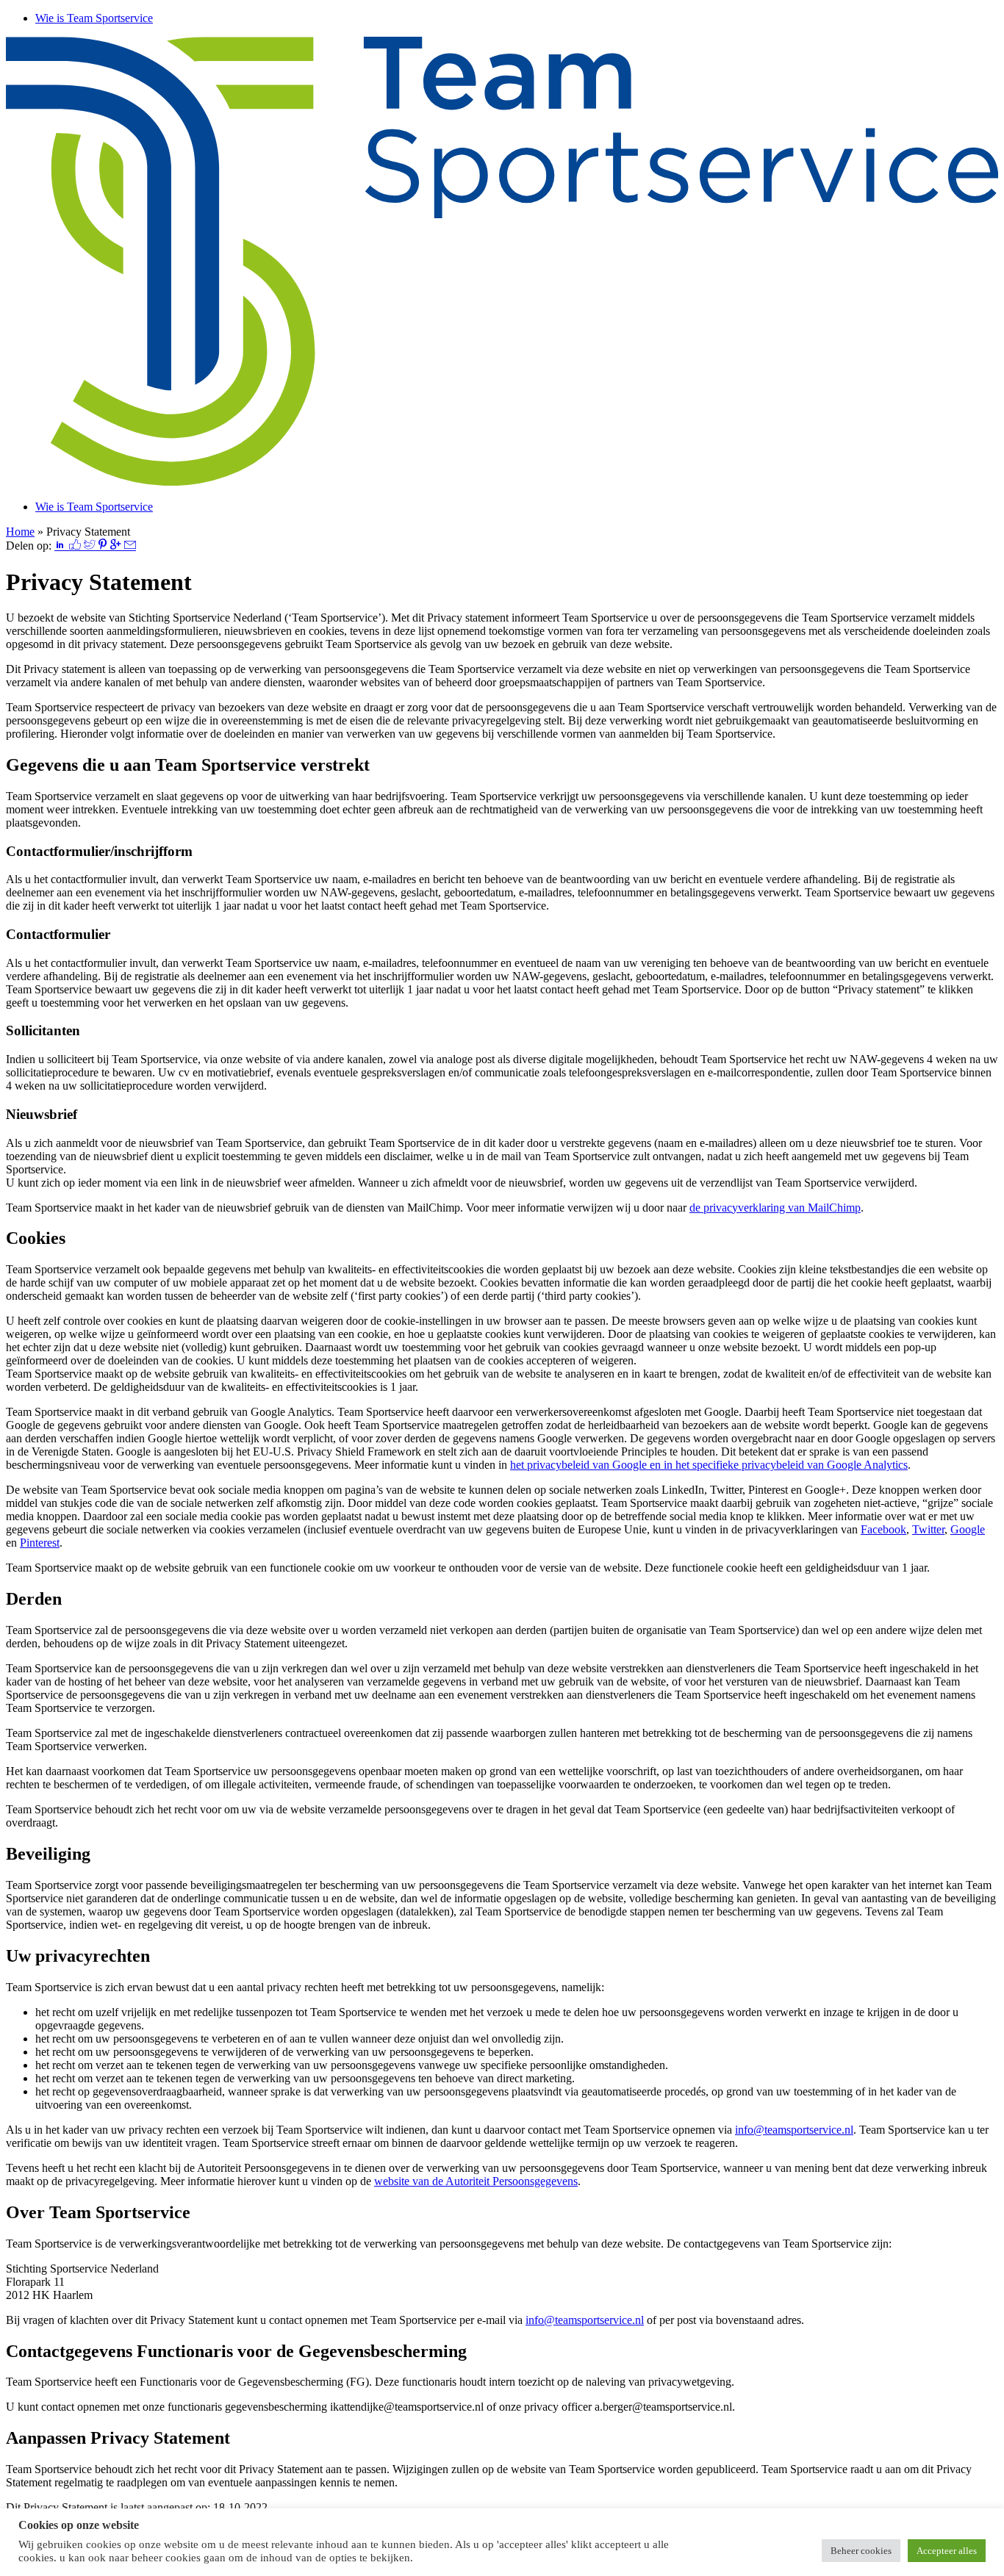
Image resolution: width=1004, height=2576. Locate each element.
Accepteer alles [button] (947, 2551)
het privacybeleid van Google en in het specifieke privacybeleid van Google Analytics (709, 1465)
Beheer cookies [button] (861, 2551)
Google (968, 1529)
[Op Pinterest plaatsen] (104, 546)
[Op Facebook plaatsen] (76, 546)
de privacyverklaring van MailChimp (775, 1208)
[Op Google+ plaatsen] (117, 546)
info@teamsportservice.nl (794, 2130)
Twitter (928, 1529)
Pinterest (40, 1543)
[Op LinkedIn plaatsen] (62, 546)
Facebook (883, 1529)
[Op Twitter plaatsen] (91, 546)
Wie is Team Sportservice (94, 18)
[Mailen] (130, 546)
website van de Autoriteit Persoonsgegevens (476, 2181)
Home (20, 532)
